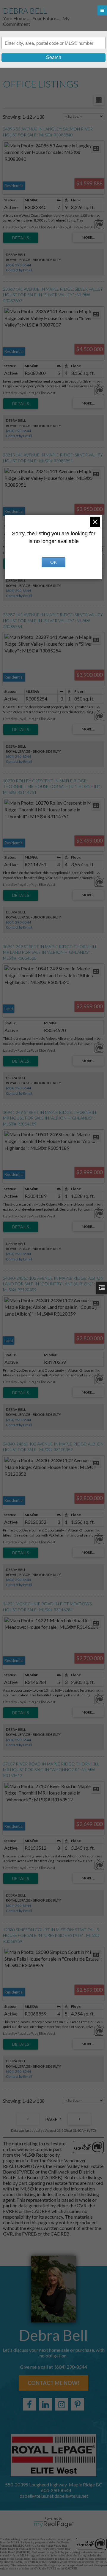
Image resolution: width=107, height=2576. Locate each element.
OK (53, 562)
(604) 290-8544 (18, 265)
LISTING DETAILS (21, 238)
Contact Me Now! (53, 2383)
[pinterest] (78, 2404)
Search (54, 57)
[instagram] (62, 2404)
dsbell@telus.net (71, 2496)
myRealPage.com (54, 2524)
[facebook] (29, 2404)
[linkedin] (45, 2404)
